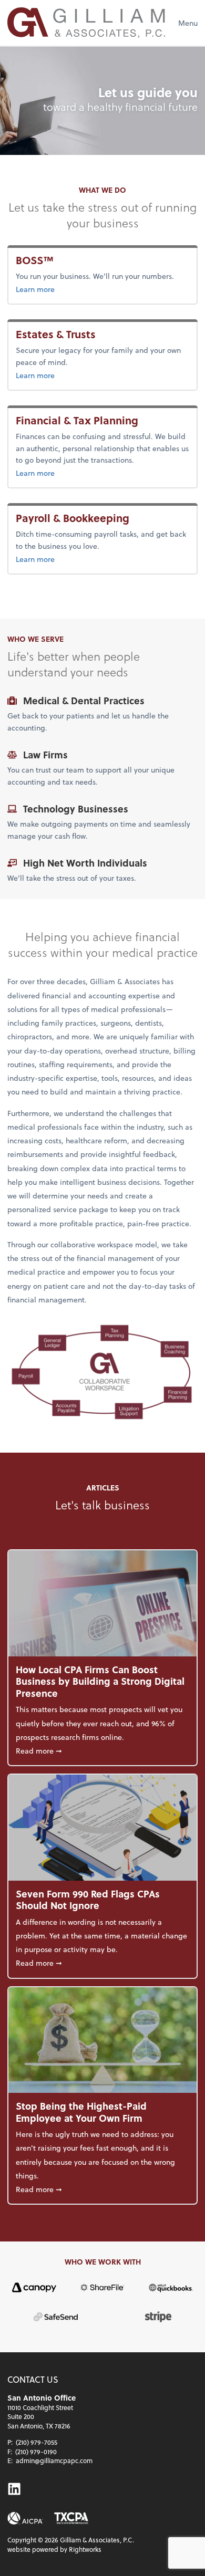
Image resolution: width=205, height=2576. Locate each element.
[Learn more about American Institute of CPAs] (25, 2518)
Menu (188, 23)
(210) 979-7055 (37, 2442)
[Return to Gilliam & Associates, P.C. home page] (86, 23)
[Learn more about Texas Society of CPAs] (71, 2518)
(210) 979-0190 (36, 2452)
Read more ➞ (102, 1750)
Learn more (37, 289)
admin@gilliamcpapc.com (54, 2460)
